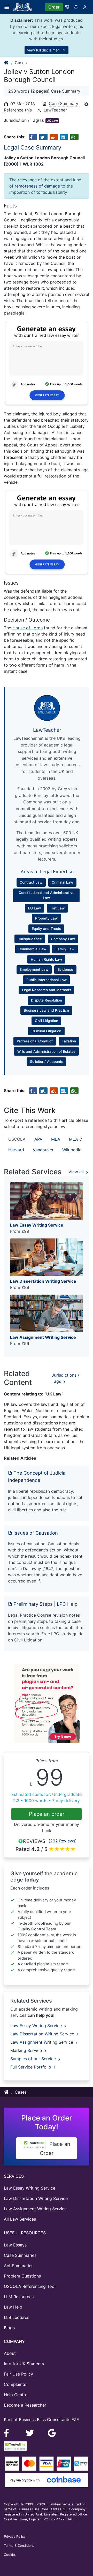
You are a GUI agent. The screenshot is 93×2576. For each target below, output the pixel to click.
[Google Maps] (52, 2432)
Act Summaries (19, 2266)
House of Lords (28, 628)
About (10, 2353)
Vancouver (43, 1150)
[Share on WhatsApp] (74, 137)
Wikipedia (72, 1150)
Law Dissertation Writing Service (43, 2034)
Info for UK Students (24, 2364)
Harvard (16, 1150)
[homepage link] (6, 63)
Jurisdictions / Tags (65, 1378)
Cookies (10, 2555)
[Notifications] (76, 7)
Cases (21, 63)
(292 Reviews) (63, 1841)
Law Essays (15, 2245)
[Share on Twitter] (43, 137)
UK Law (52, 121)
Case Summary (64, 103)
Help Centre (16, 2395)
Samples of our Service (34, 2059)
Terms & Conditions (19, 2546)
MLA (56, 1139)
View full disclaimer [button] (43, 50)
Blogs (9, 2328)
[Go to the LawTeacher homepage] (24, 7)
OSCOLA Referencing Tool (30, 2286)
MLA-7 (76, 1139)
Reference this (18, 110)
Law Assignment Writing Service (42, 2042)
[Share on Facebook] (33, 137)
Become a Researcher (25, 2405)
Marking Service (27, 2050)
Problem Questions (22, 2276)
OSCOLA (17, 1139)
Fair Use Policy (18, 2374)
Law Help (13, 2307)
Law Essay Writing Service (37, 2026)
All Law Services (20, 2219)
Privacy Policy (15, 2537)
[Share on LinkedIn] (64, 137)
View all (77, 1172)
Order (54, 7)
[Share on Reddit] (54, 137)
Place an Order (55, 2149)
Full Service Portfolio (31, 2067)
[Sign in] (85, 7)
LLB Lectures (17, 2317)
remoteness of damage (37, 186)
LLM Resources (19, 2297)
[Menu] (8, 7)
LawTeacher (55, 110)
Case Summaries (20, 2255)
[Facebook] (9, 2432)
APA (38, 1139)
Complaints (15, 2384)
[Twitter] (31, 2432)
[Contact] (67, 7)
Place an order (47, 1814)
